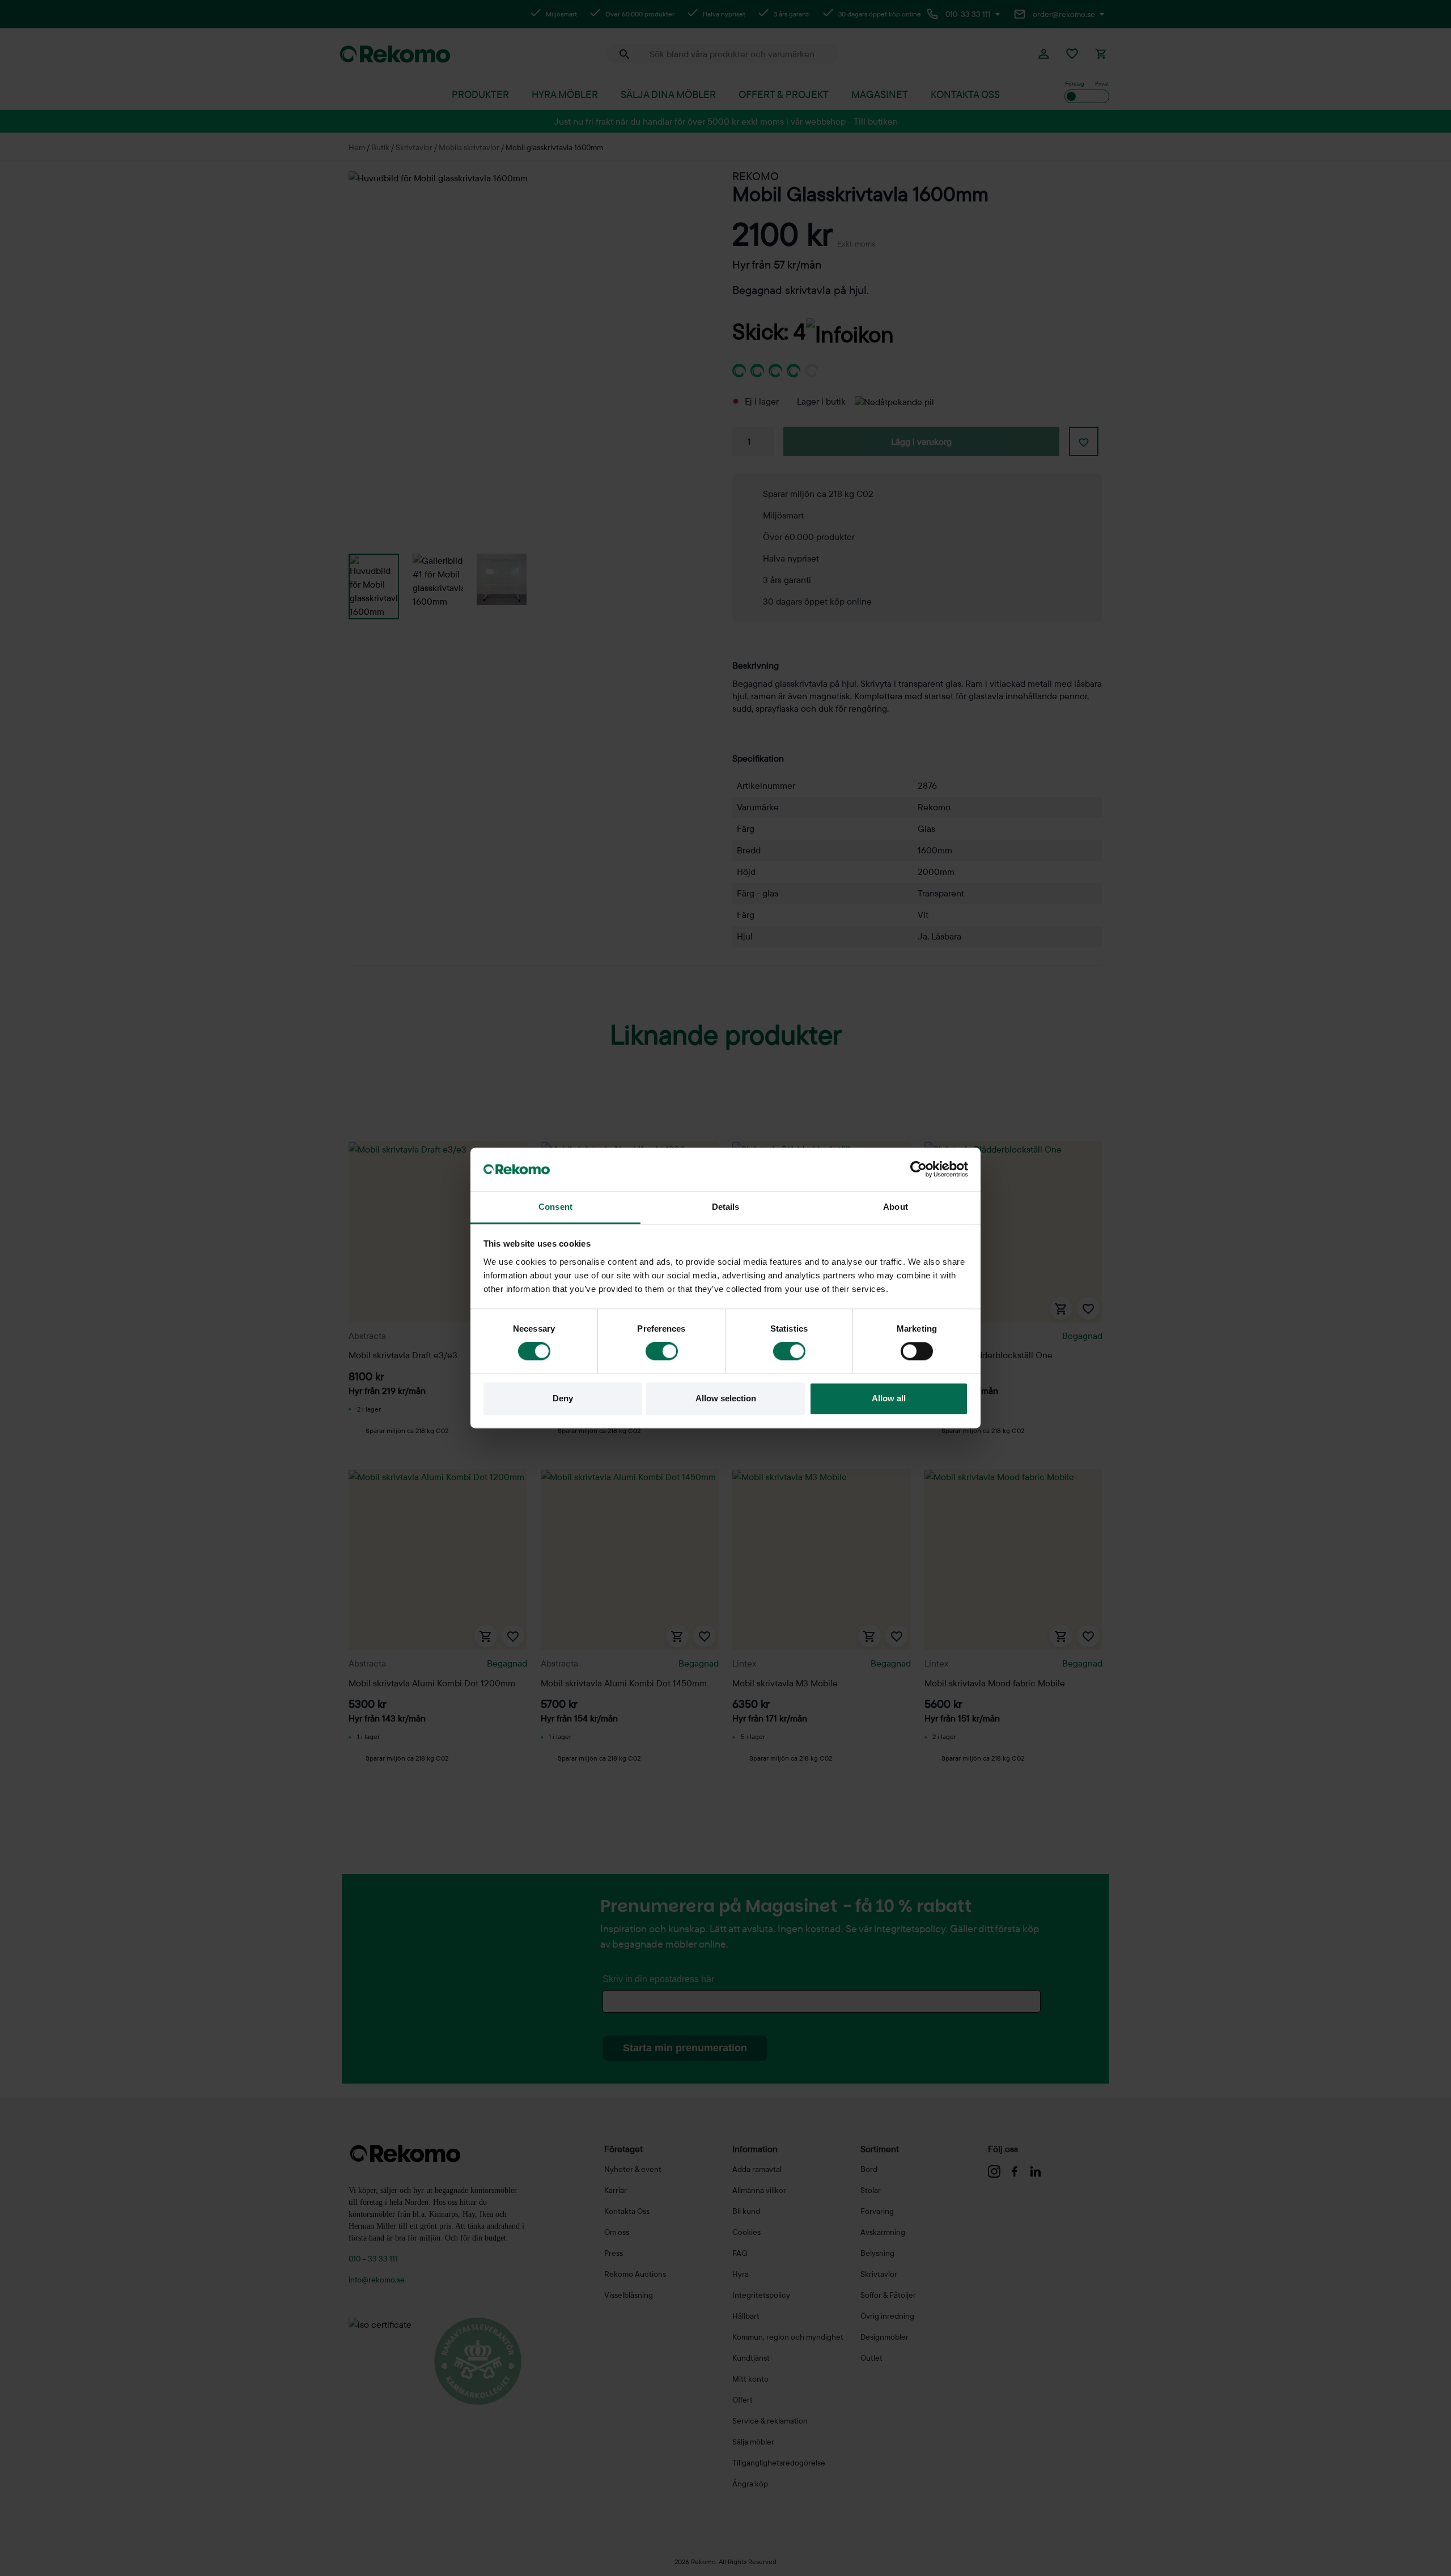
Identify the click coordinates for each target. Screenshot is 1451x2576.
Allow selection (726, 1398)
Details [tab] (726, 1207)
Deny (563, 1398)
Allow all (889, 1398)
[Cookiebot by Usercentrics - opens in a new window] (918, 1170)
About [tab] (896, 1207)
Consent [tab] (555, 1207)
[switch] (662, 1351)
